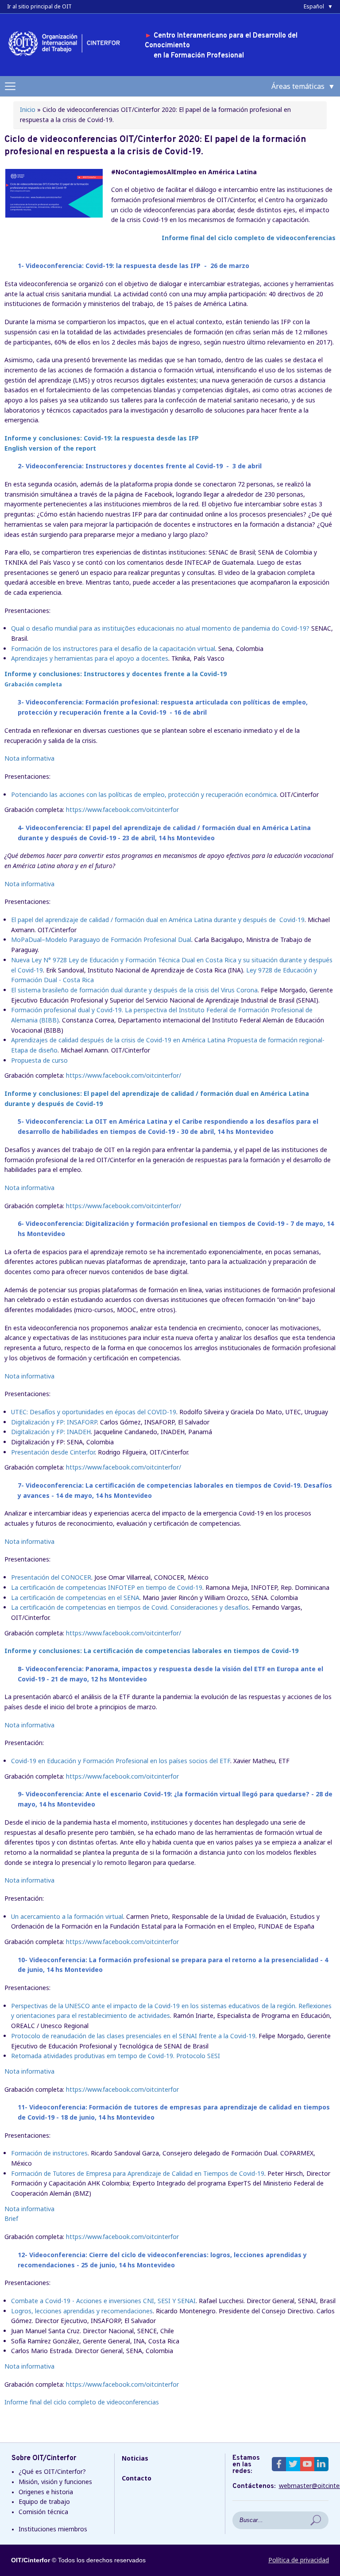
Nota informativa (29, 758)
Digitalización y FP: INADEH (51, 1432)
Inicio (28, 109)
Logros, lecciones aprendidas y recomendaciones (82, 2311)
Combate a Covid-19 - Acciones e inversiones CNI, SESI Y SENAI (103, 2301)
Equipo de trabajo (44, 2501)
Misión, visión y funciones (55, 2482)
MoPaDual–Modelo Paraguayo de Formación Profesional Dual (101, 940)
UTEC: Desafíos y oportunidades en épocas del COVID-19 (94, 1412)
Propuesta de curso (39, 1060)
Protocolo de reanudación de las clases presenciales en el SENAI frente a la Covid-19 (133, 2036)
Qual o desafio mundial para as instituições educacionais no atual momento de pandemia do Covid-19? (161, 628)
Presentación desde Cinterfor (53, 1452)
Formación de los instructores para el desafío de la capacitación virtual (113, 649)
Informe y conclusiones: (102, 438)
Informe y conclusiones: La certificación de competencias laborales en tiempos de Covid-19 (151, 1651)
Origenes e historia (46, 2492)
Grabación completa (33, 684)
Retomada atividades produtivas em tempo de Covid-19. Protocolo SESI (116, 2056)
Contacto (137, 2478)
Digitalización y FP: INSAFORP (54, 1422)
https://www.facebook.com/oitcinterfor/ (124, 1075)
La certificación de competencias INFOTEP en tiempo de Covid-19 (107, 1587)
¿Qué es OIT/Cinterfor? (52, 2471)
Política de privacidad (299, 2560)
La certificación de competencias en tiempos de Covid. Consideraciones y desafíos (130, 1607)
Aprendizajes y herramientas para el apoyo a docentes (90, 658)
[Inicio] (67, 57)
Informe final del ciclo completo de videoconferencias (249, 238)
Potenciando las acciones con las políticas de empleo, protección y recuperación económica (144, 794)
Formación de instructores (49, 2153)
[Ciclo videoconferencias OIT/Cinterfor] (54, 215)
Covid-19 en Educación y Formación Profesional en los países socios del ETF (121, 1761)
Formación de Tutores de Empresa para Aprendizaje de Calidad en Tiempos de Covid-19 (138, 2173)
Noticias (135, 2458)
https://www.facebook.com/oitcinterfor (122, 810)
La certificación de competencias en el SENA (75, 1598)
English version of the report (50, 448)
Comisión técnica (43, 2512)
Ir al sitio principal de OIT (39, 6)
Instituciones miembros (53, 2529)
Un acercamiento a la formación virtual (67, 1916)
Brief (11, 2218)
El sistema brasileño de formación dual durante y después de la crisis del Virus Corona (134, 990)
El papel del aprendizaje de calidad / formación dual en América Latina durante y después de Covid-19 (158, 920)
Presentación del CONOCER (51, 1577)
